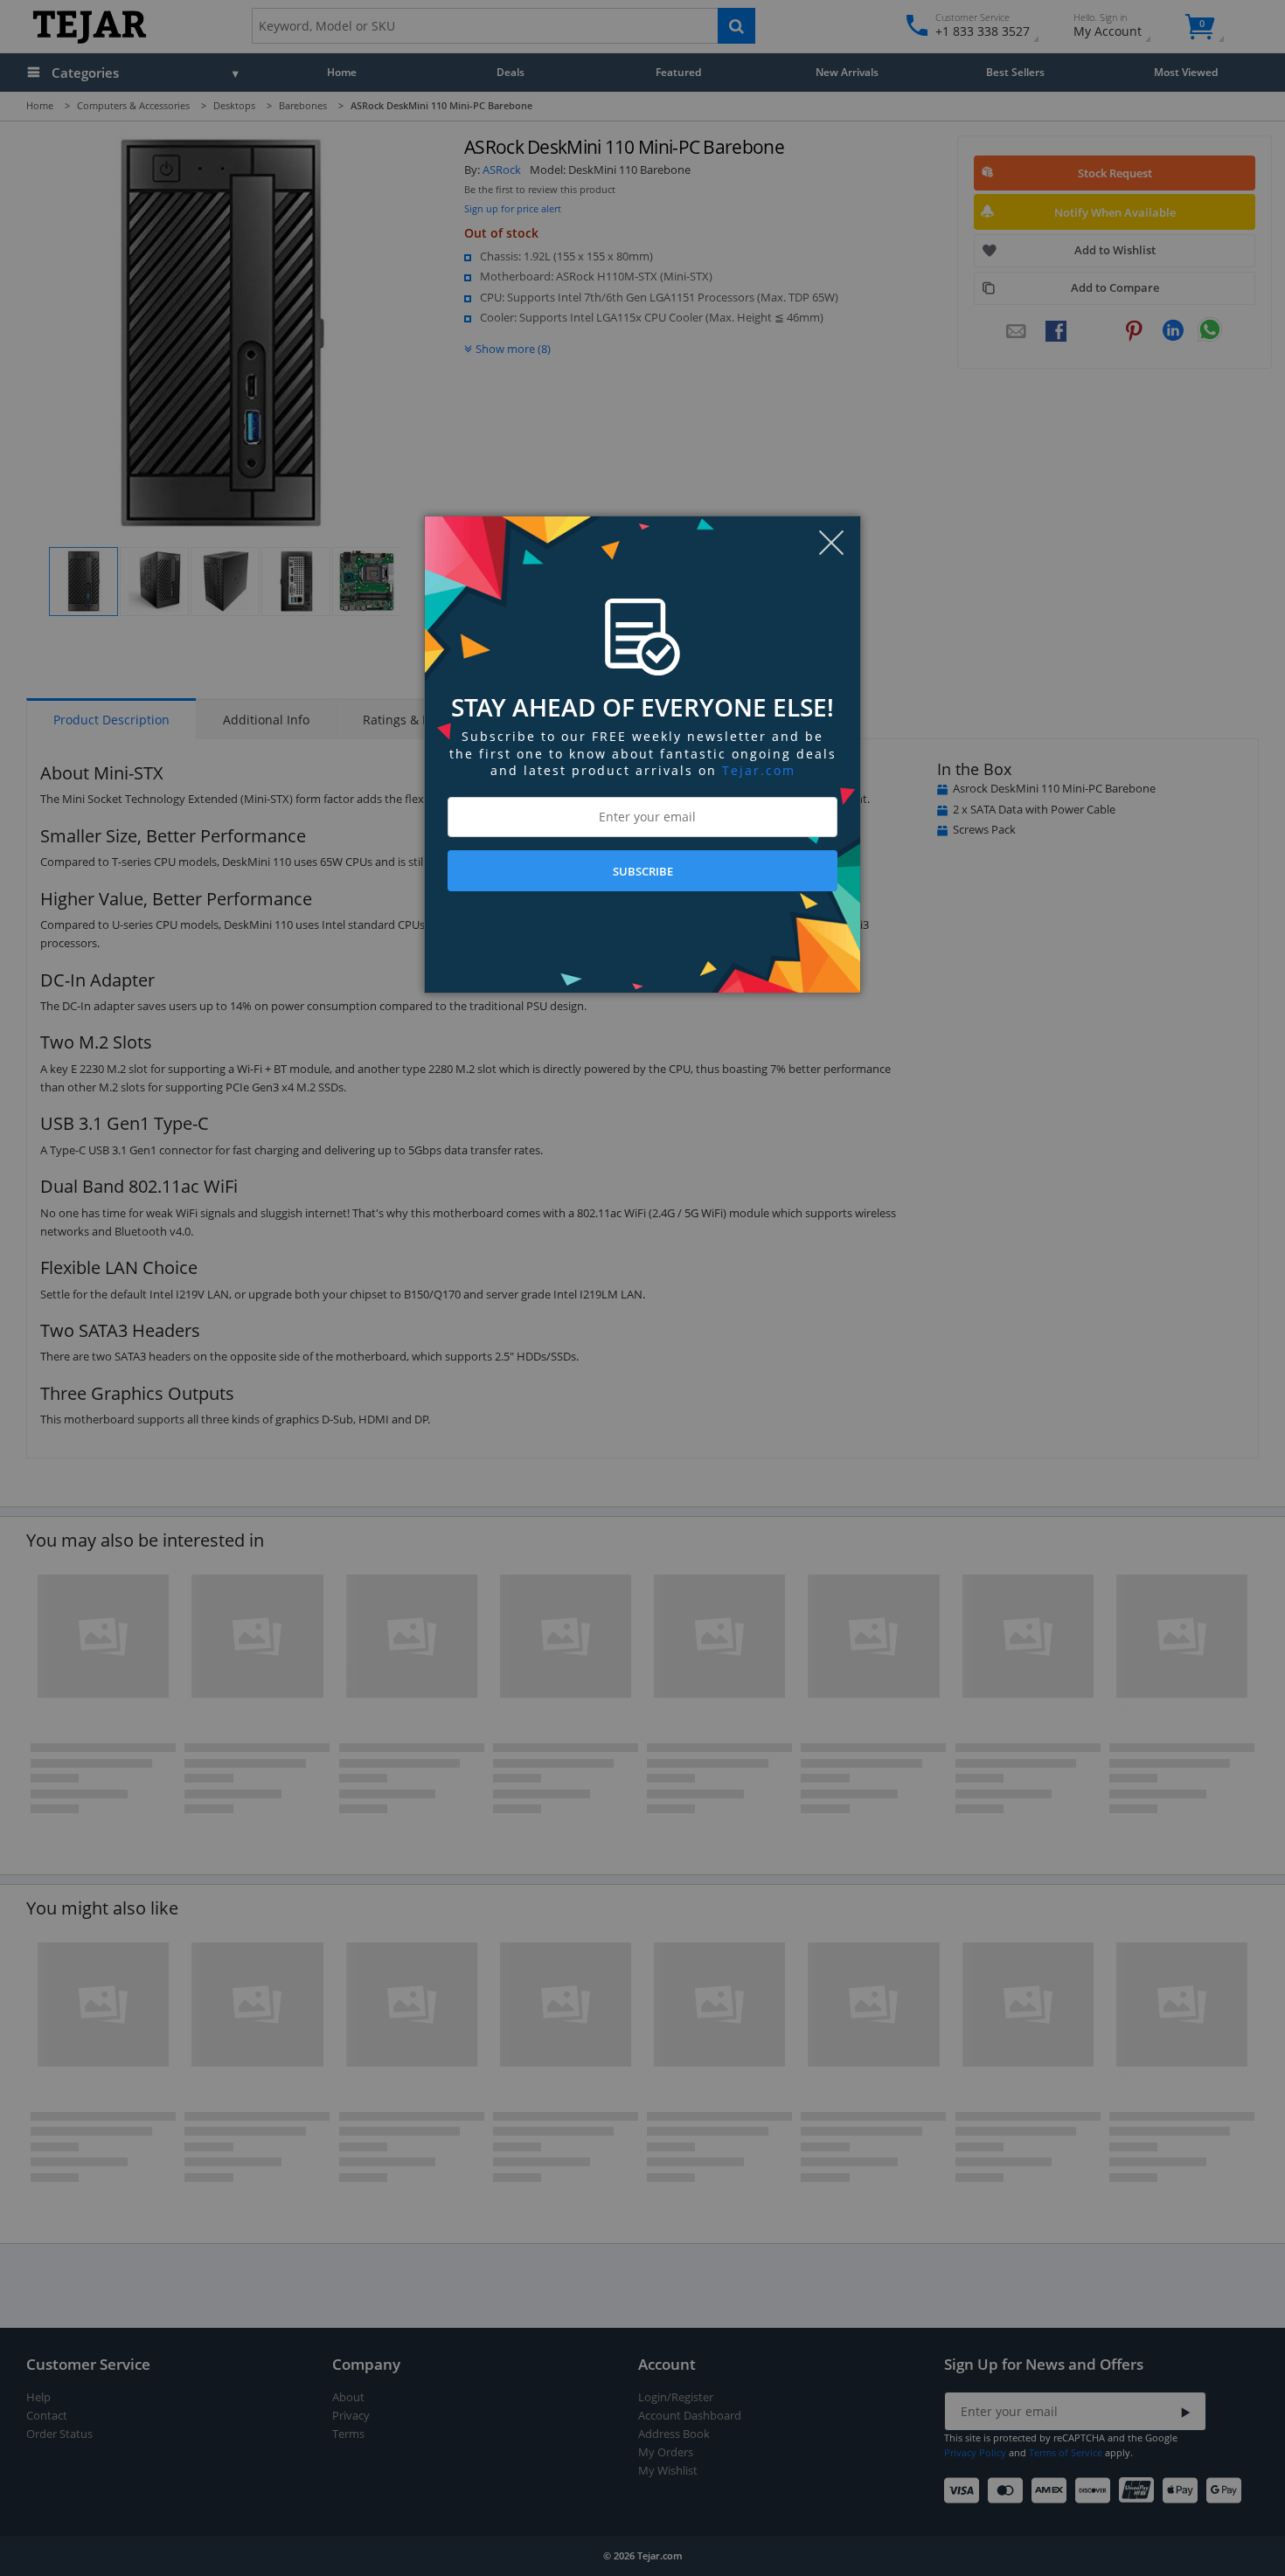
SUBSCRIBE (643, 871)
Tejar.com (759, 770)
